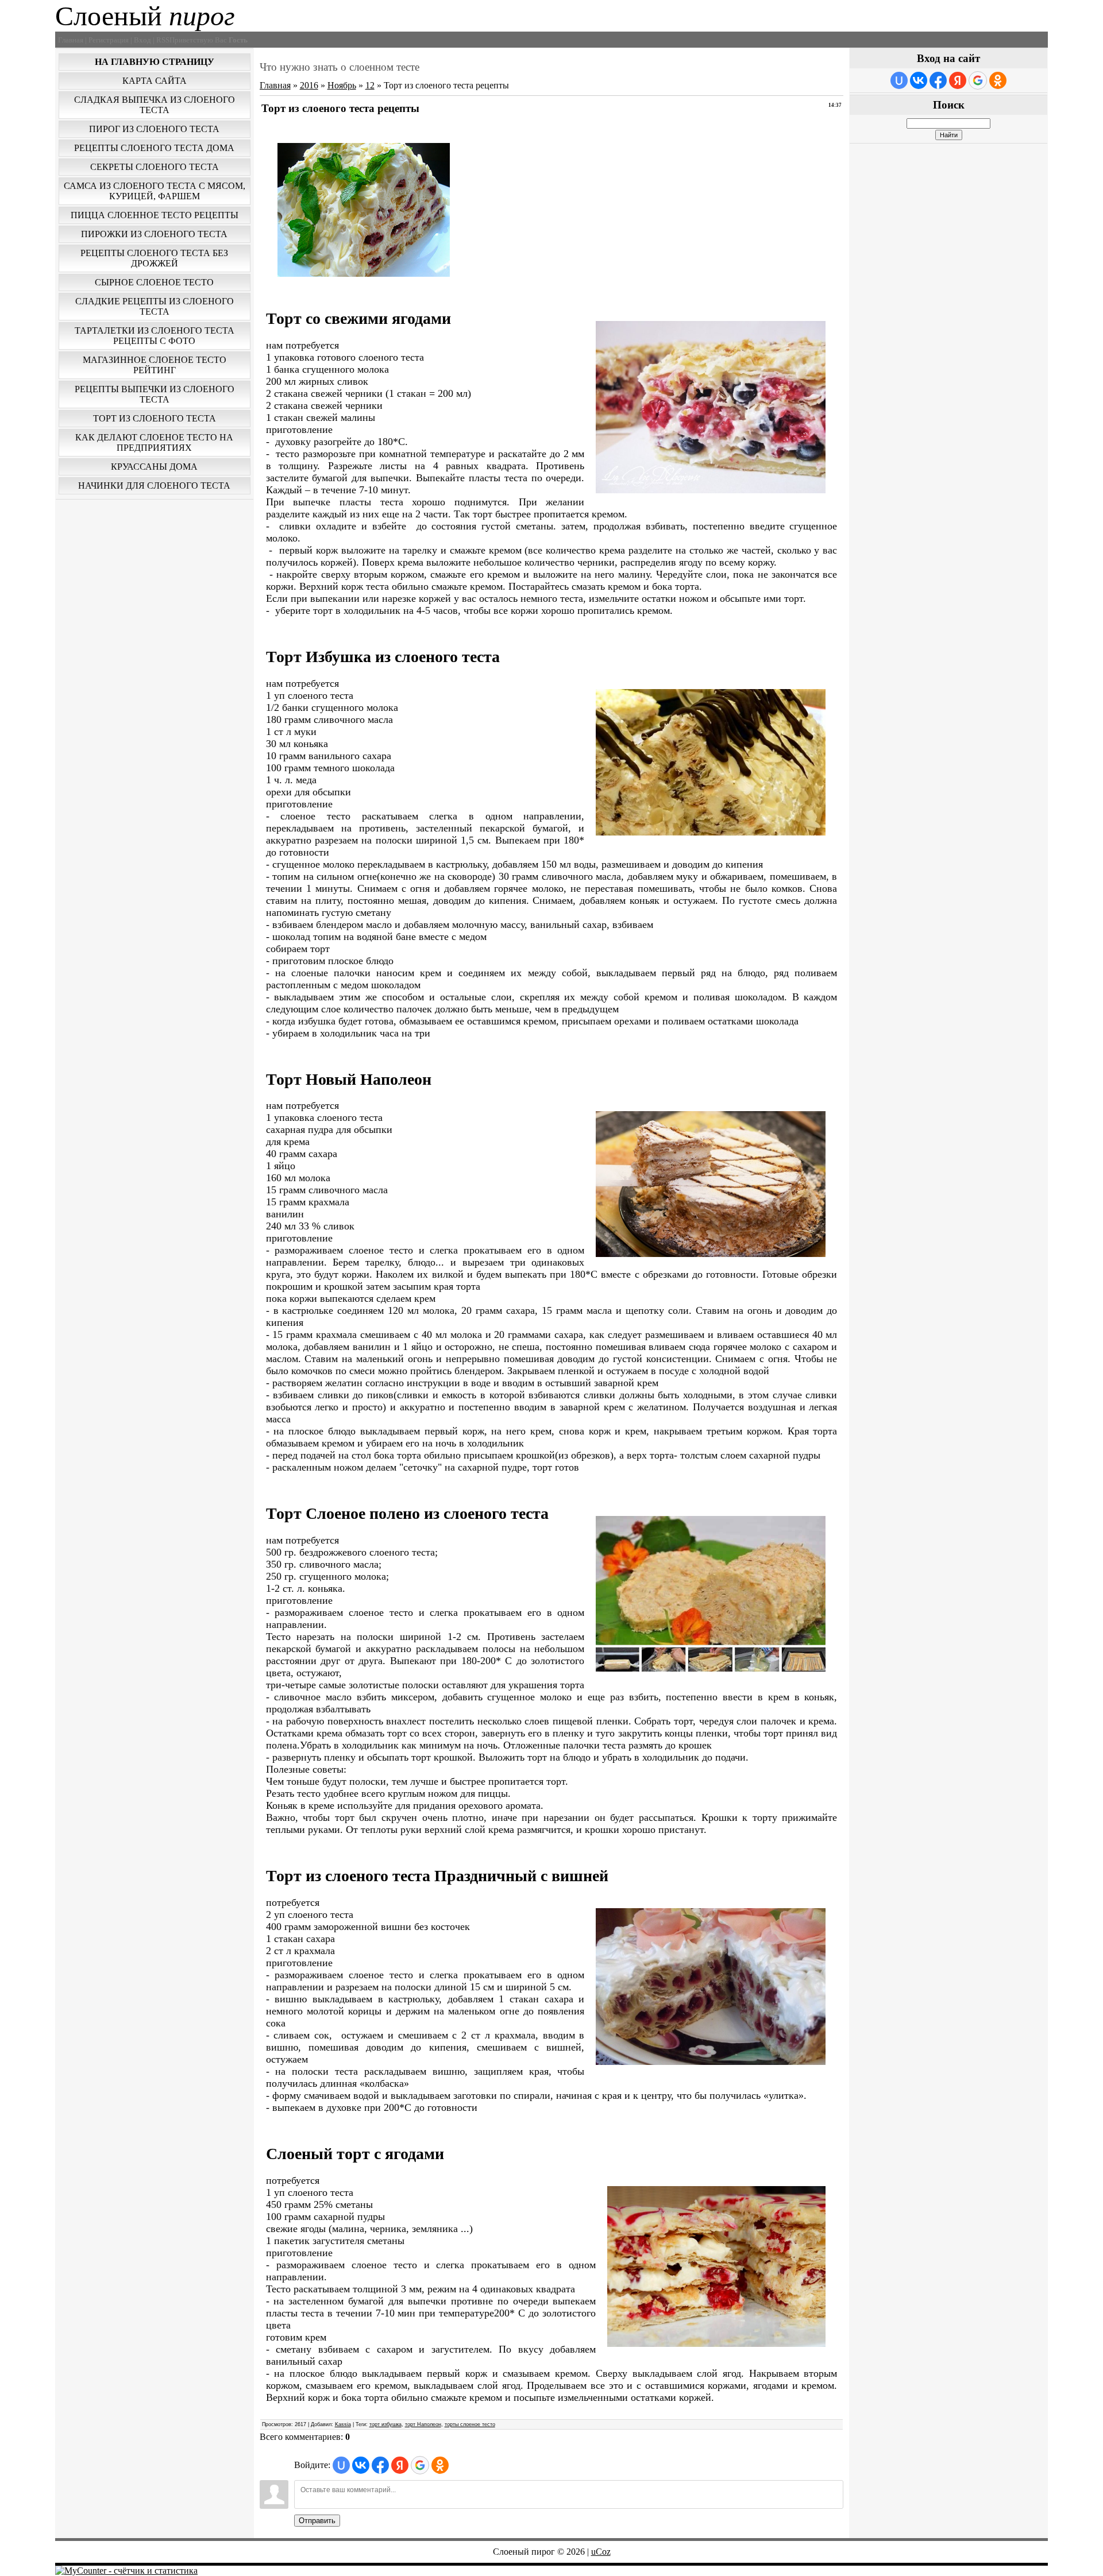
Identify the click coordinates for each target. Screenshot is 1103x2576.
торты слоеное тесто (470, 2424)
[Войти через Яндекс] (400, 2465)
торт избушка (385, 2424)
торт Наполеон (423, 2424)
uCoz (601, 2552)
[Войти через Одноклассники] (440, 2465)
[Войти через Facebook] (380, 2465)
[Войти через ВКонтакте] (361, 2465)
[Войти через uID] (341, 2465)
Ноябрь (342, 85)
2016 (309, 85)
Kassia (343, 2424)
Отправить (317, 2521)
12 (370, 85)
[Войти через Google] (420, 2465)
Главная (275, 85)
